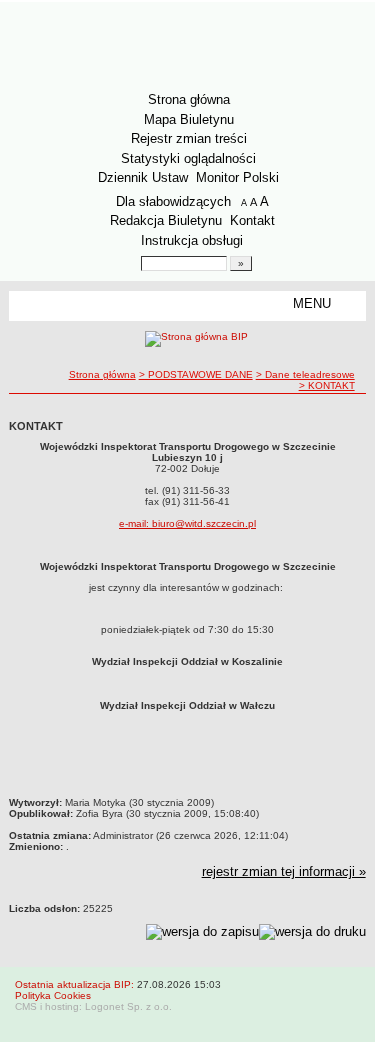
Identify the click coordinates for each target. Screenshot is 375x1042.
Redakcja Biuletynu (166, 220)
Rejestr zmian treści (189, 138)
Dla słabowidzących (173, 201)
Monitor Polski (237, 177)
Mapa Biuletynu (189, 119)
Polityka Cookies (53, 995)
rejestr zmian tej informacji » (284, 871)
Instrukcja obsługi (192, 240)
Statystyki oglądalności (188, 158)
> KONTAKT (327, 385)
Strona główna (189, 99)
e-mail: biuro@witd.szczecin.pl (187, 523)
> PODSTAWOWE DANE (196, 374)
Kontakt (252, 220)
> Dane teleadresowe (305, 374)
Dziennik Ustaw (143, 177)
